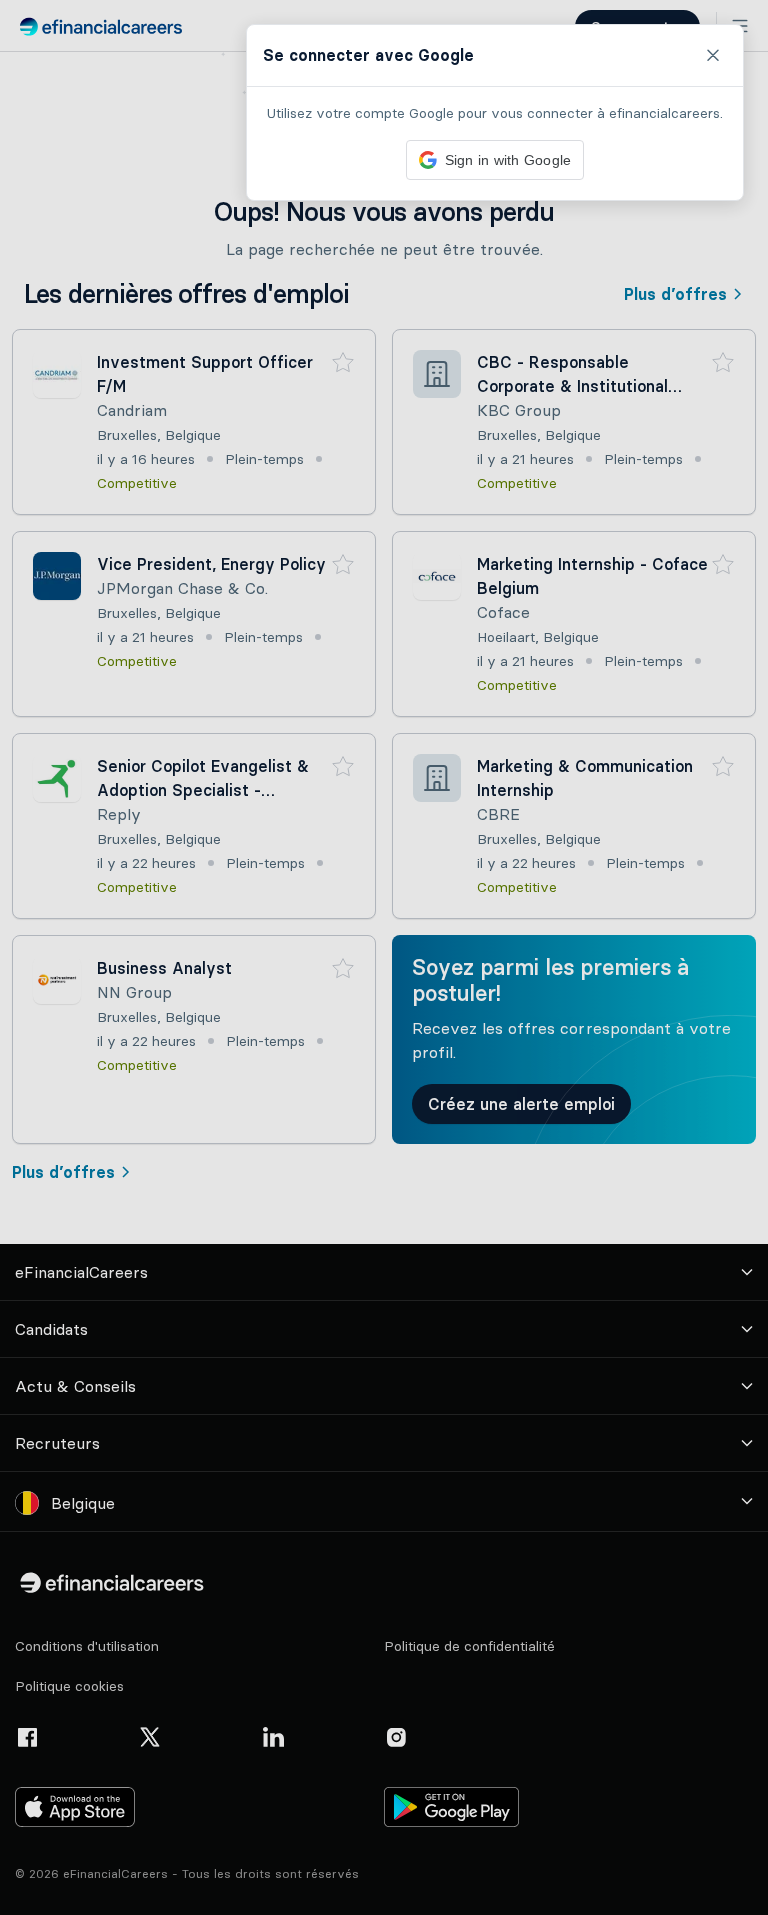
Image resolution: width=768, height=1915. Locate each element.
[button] (384, 957)
